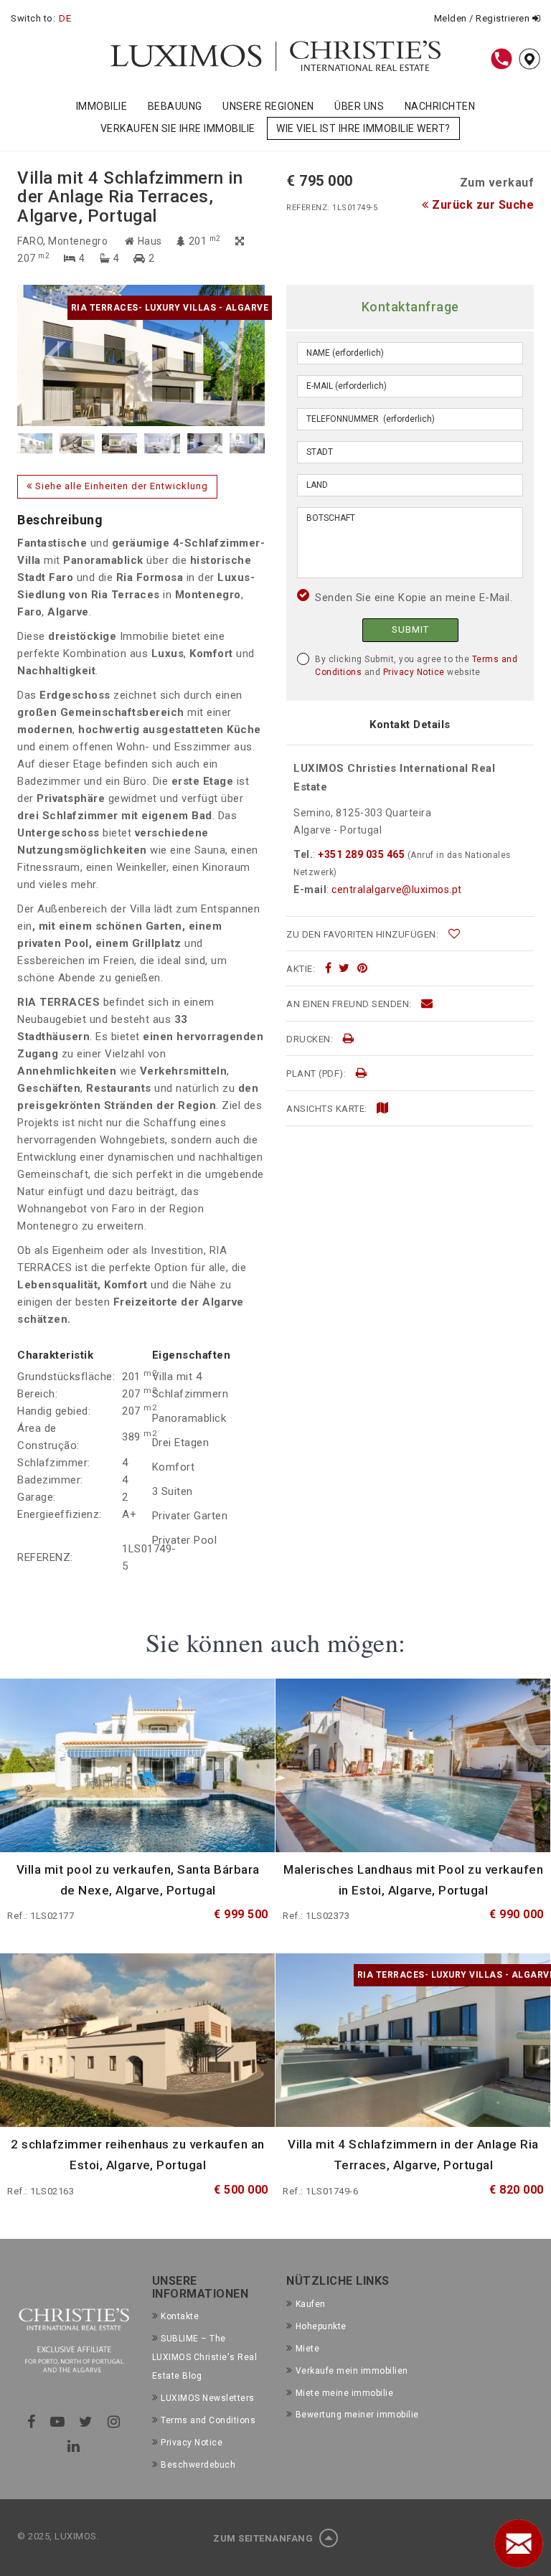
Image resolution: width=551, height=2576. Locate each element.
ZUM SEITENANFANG (264, 2538)
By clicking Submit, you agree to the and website (416, 666)
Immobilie (102, 106)
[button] (79, 355)
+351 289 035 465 (362, 854)
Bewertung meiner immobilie (357, 2415)
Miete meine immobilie (344, 2393)
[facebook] (329, 968)
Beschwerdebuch (198, 2465)
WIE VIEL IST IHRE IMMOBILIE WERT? (363, 128)
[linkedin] (74, 2446)
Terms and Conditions (208, 2420)
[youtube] (58, 2422)
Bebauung (175, 106)
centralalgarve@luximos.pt (397, 890)
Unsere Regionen (268, 106)
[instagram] (114, 2422)
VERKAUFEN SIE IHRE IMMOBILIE (178, 128)
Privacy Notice (414, 672)
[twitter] (344, 968)
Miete (307, 2349)
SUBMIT (410, 629)
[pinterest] (363, 968)
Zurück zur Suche (481, 205)
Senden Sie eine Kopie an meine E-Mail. (414, 598)
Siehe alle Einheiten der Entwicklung (120, 486)
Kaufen (311, 2304)
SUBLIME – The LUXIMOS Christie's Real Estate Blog (205, 2357)
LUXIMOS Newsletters (208, 2398)
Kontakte (180, 2316)
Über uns (359, 106)
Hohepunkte (321, 2326)
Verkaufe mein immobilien (352, 2371)
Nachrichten (440, 106)
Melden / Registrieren (483, 18)
